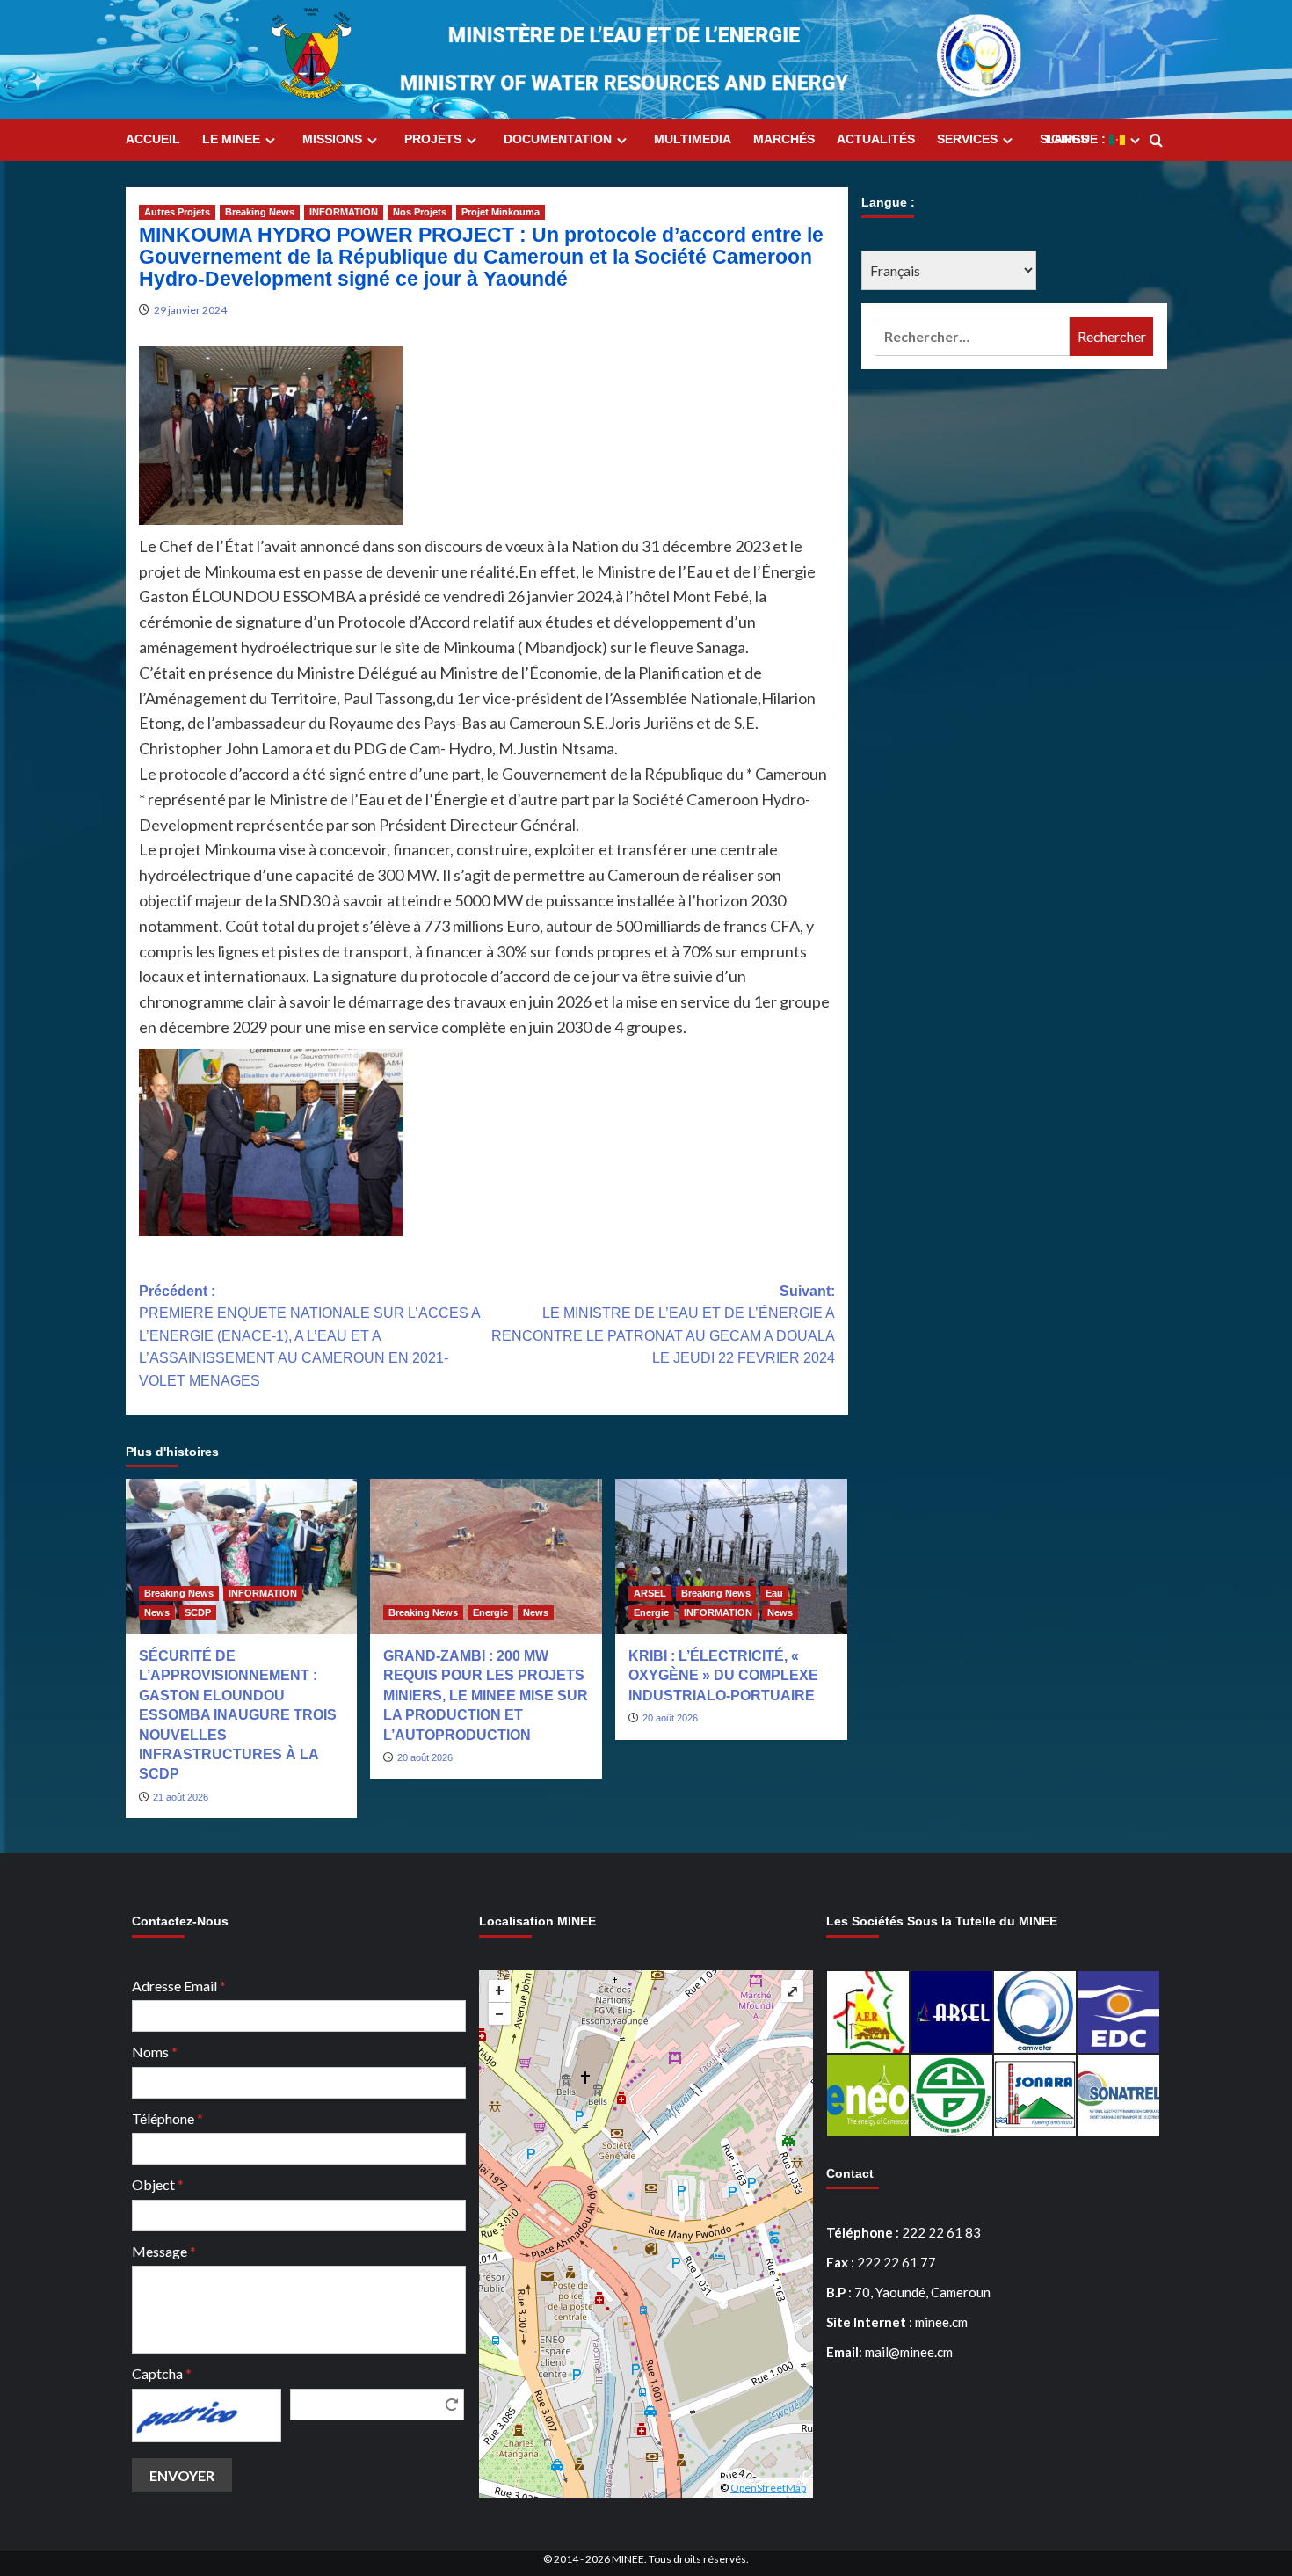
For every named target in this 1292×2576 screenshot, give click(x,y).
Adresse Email (179, 1986)
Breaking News (260, 212)
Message (164, 2251)
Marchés (784, 139)
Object (158, 2184)
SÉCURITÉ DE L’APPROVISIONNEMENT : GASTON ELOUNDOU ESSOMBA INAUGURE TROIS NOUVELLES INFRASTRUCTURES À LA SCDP (238, 1715)
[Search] (1156, 141)
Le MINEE (231, 139)
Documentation (558, 139)
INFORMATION (344, 212)
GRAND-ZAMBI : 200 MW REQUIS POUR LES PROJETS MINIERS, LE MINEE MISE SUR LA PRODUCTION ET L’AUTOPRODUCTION (486, 1696)
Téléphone (167, 2118)
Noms (155, 2052)
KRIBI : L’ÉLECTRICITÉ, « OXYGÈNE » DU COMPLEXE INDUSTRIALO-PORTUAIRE (723, 1676)
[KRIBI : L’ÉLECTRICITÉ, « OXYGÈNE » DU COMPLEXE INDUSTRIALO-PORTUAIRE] (731, 1556)
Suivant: (663, 1325)
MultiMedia (693, 139)
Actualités (876, 139)
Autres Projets (177, 212)
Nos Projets (420, 212)
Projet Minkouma (501, 212)
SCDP (198, 1612)
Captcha (162, 2373)
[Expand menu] (270, 140)
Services (967, 139)
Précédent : (309, 1336)
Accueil (153, 139)
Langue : (1078, 139)
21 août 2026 (181, 1797)
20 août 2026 (425, 1757)
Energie (490, 1612)
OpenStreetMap (768, 2488)
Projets (433, 139)
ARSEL (650, 1593)
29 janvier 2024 (190, 310)
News (157, 1612)
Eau (774, 1593)
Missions (332, 139)
